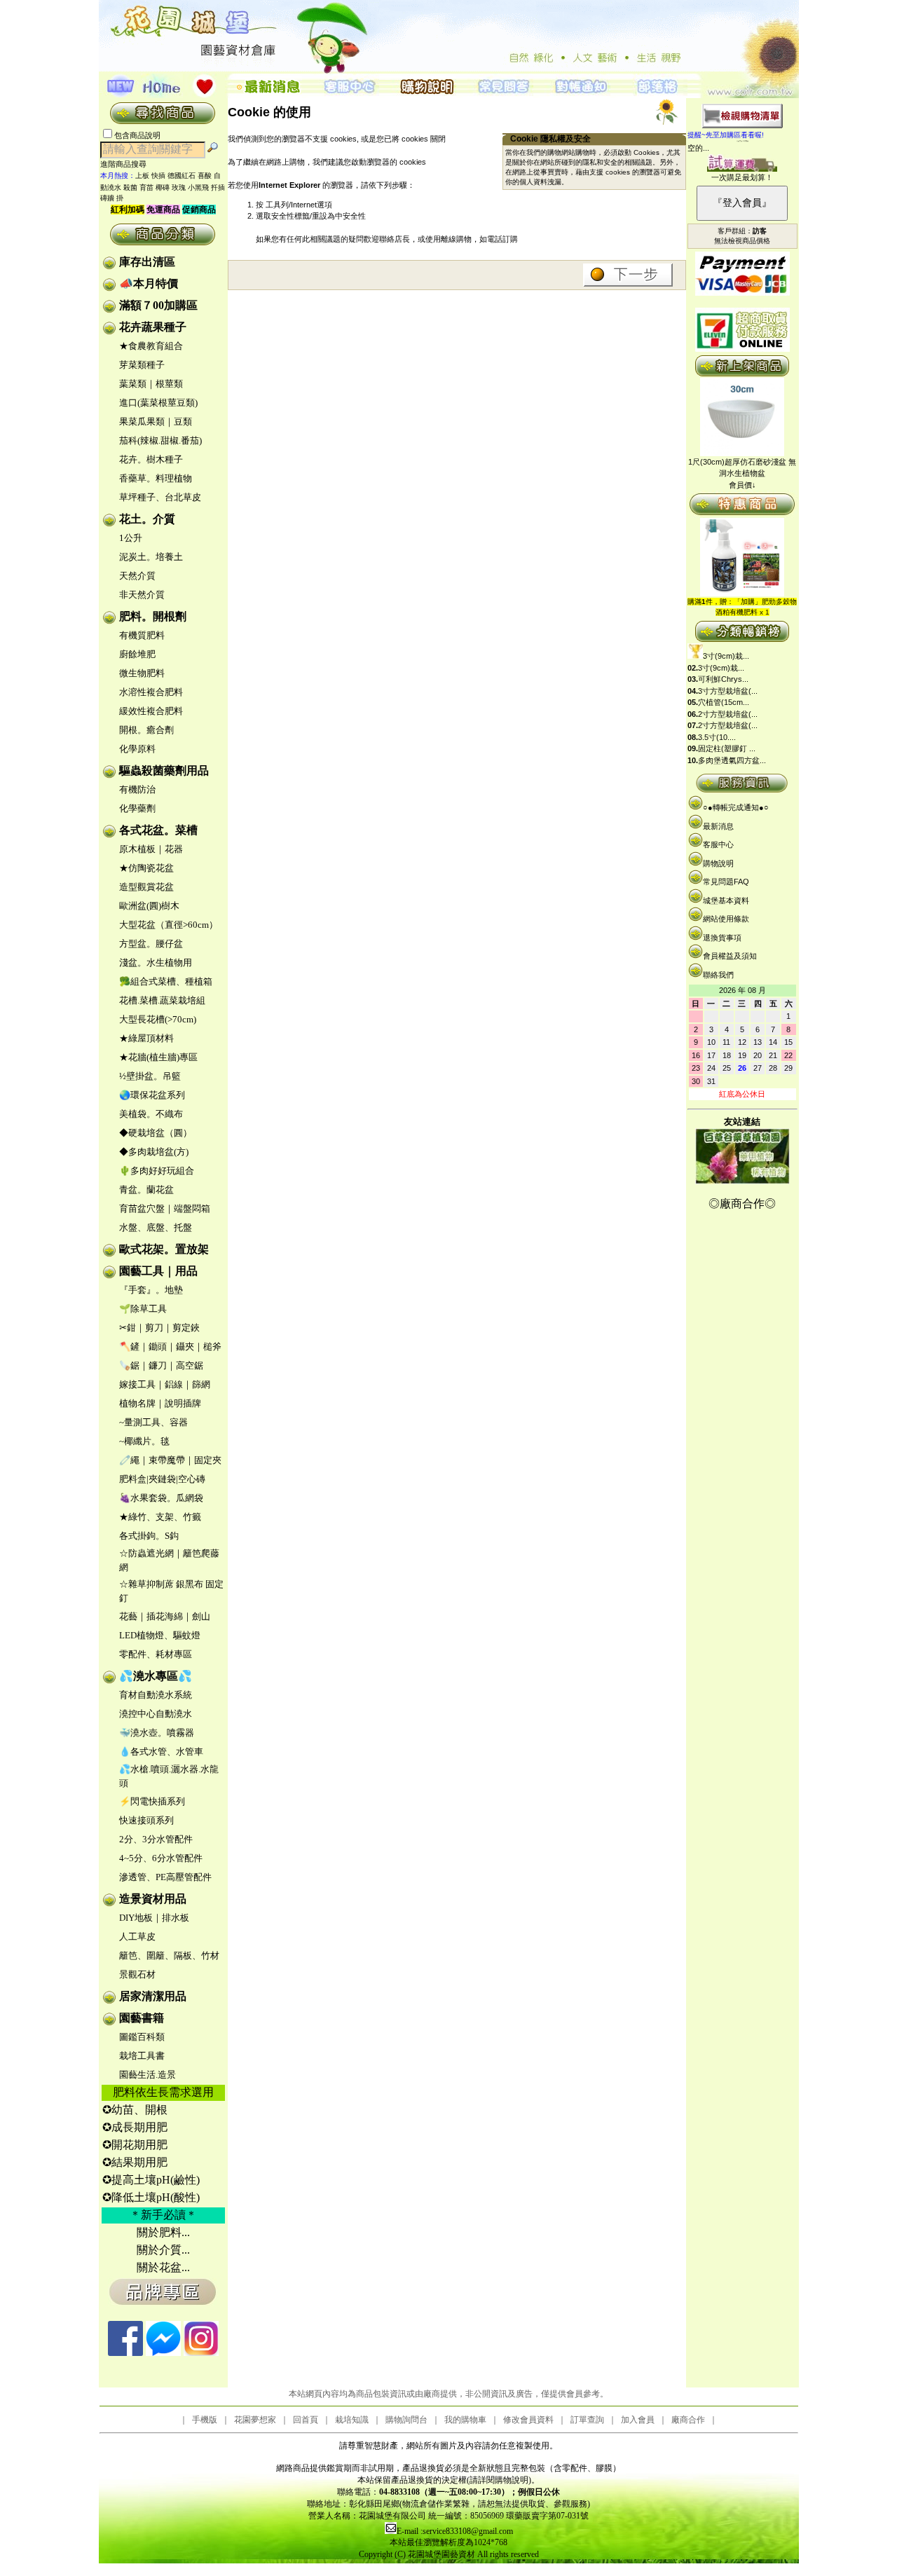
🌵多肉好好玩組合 (157, 1171)
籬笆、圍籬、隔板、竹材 (169, 1955)
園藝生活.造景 (148, 2075)
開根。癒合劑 (146, 730)
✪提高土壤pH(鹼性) (151, 2180)
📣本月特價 (149, 283)
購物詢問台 (406, 2420)
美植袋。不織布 (151, 1114)
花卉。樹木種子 (151, 459)
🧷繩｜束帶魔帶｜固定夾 (170, 1460)
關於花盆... (163, 2267)
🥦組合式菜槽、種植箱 (166, 981)
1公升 (131, 538)
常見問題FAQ (726, 882)
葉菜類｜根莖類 (151, 384)
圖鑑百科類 (142, 2037)
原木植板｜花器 (151, 849)
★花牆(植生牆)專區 (158, 1057)
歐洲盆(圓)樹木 (149, 906)
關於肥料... (163, 2232)
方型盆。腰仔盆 (151, 944)
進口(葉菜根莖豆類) (158, 403)
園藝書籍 (142, 2018)
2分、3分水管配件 (156, 1839)
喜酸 (205, 176)
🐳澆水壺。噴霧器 (157, 1733)
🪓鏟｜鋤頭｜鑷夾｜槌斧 (170, 1347)
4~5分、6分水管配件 (161, 1858)
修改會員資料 (528, 2420)
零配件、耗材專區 (156, 1654)
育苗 (146, 187)
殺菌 (130, 187)
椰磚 (163, 187)
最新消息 (718, 826)
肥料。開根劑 (153, 616)
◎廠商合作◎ (742, 1204)
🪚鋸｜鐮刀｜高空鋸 (161, 1365)
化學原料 (137, 749)
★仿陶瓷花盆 (146, 868)
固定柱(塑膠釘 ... (727, 748)
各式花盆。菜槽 (158, 830)
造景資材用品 (153, 1899)
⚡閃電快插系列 (152, 1801)
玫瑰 (179, 187)
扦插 (218, 187)
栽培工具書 (142, 2056)
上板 (142, 176)
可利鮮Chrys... (723, 679)
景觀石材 (137, 1974)
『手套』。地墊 (151, 1290)
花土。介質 (147, 519)
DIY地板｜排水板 (154, 1918)
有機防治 (137, 789)
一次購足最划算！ (742, 177)
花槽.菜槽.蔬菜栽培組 (162, 1000)
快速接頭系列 (146, 1820)
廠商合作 (688, 2420)
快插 (158, 176)
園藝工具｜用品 (158, 1271)
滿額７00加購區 (158, 305)
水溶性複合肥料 (151, 692)
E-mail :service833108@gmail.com (455, 2531)
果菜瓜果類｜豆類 (156, 422)
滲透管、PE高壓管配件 (165, 1877)
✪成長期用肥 (135, 2127)
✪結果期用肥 (135, 2162)
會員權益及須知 (730, 956)
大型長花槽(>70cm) (158, 1019)
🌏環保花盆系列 (152, 1095)
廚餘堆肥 (137, 654)
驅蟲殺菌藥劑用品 (164, 770)
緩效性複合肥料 (151, 711)
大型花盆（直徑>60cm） (169, 925)
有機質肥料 (142, 635)
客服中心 (718, 844)
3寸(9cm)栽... (726, 656)
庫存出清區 (147, 262)
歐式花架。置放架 (164, 1249)
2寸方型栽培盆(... (728, 714)
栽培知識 (352, 2420)
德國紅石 (182, 176)
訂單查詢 (587, 2420)
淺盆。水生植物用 (156, 962)
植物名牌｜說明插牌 (160, 1403)
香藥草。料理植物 (156, 478)
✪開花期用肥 (135, 2145)
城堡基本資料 (726, 900)
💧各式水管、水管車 (161, 1752)
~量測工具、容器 (153, 1422)
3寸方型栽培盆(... (728, 691)
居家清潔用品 (153, 1996)
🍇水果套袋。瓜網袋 (161, 1498)
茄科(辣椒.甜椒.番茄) (160, 440)
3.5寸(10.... (717, 737)
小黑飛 (198, 187)
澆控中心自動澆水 (156, 1714)
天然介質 (137, 576)
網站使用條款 (726, 919)
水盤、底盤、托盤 (156, 1227)
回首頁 (306, 2420)
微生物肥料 (142, 673)
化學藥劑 (137, 808)
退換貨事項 (722, 938)
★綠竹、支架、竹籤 (160, 1517)
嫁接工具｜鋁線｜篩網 (165, 1384)
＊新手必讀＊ (163, 2215)
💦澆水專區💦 (156, 1676)
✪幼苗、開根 (135, 2110)
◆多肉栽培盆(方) (154, 1152)
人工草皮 (137, 1937)
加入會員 (638, 2420)
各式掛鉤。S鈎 (149, 1536)
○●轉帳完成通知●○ (736, 807)
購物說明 (718, 863)
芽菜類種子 (142, 365)
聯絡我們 (718, 975)
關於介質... (163, 2250)
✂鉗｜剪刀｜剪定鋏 (159, 1328)
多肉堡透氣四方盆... (732, 760)
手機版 (205, 2420)
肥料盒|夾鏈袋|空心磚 (162, 1479)
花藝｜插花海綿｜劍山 (165, 1616)
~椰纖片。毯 (144, 1441)
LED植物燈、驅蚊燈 (160, 1635)
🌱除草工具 (143, 1309)
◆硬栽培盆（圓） (156, 1133)
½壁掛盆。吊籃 (150, 1076)
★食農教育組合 (151, 346)
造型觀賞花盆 (146, 887)
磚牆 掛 (112, 198)
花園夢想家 (255, 2420)
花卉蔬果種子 (153, 327)
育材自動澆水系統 (156, 1695)
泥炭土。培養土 (151, 557)
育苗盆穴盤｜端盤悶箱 (165, 1208)
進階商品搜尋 (128, 164)
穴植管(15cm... (724, 702)
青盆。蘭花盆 (146, 1190)
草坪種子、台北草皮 (160, 497)
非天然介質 (142, 595)
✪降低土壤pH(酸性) (151, 2197)
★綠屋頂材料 (146, 1038)
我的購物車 (465, 2420)
